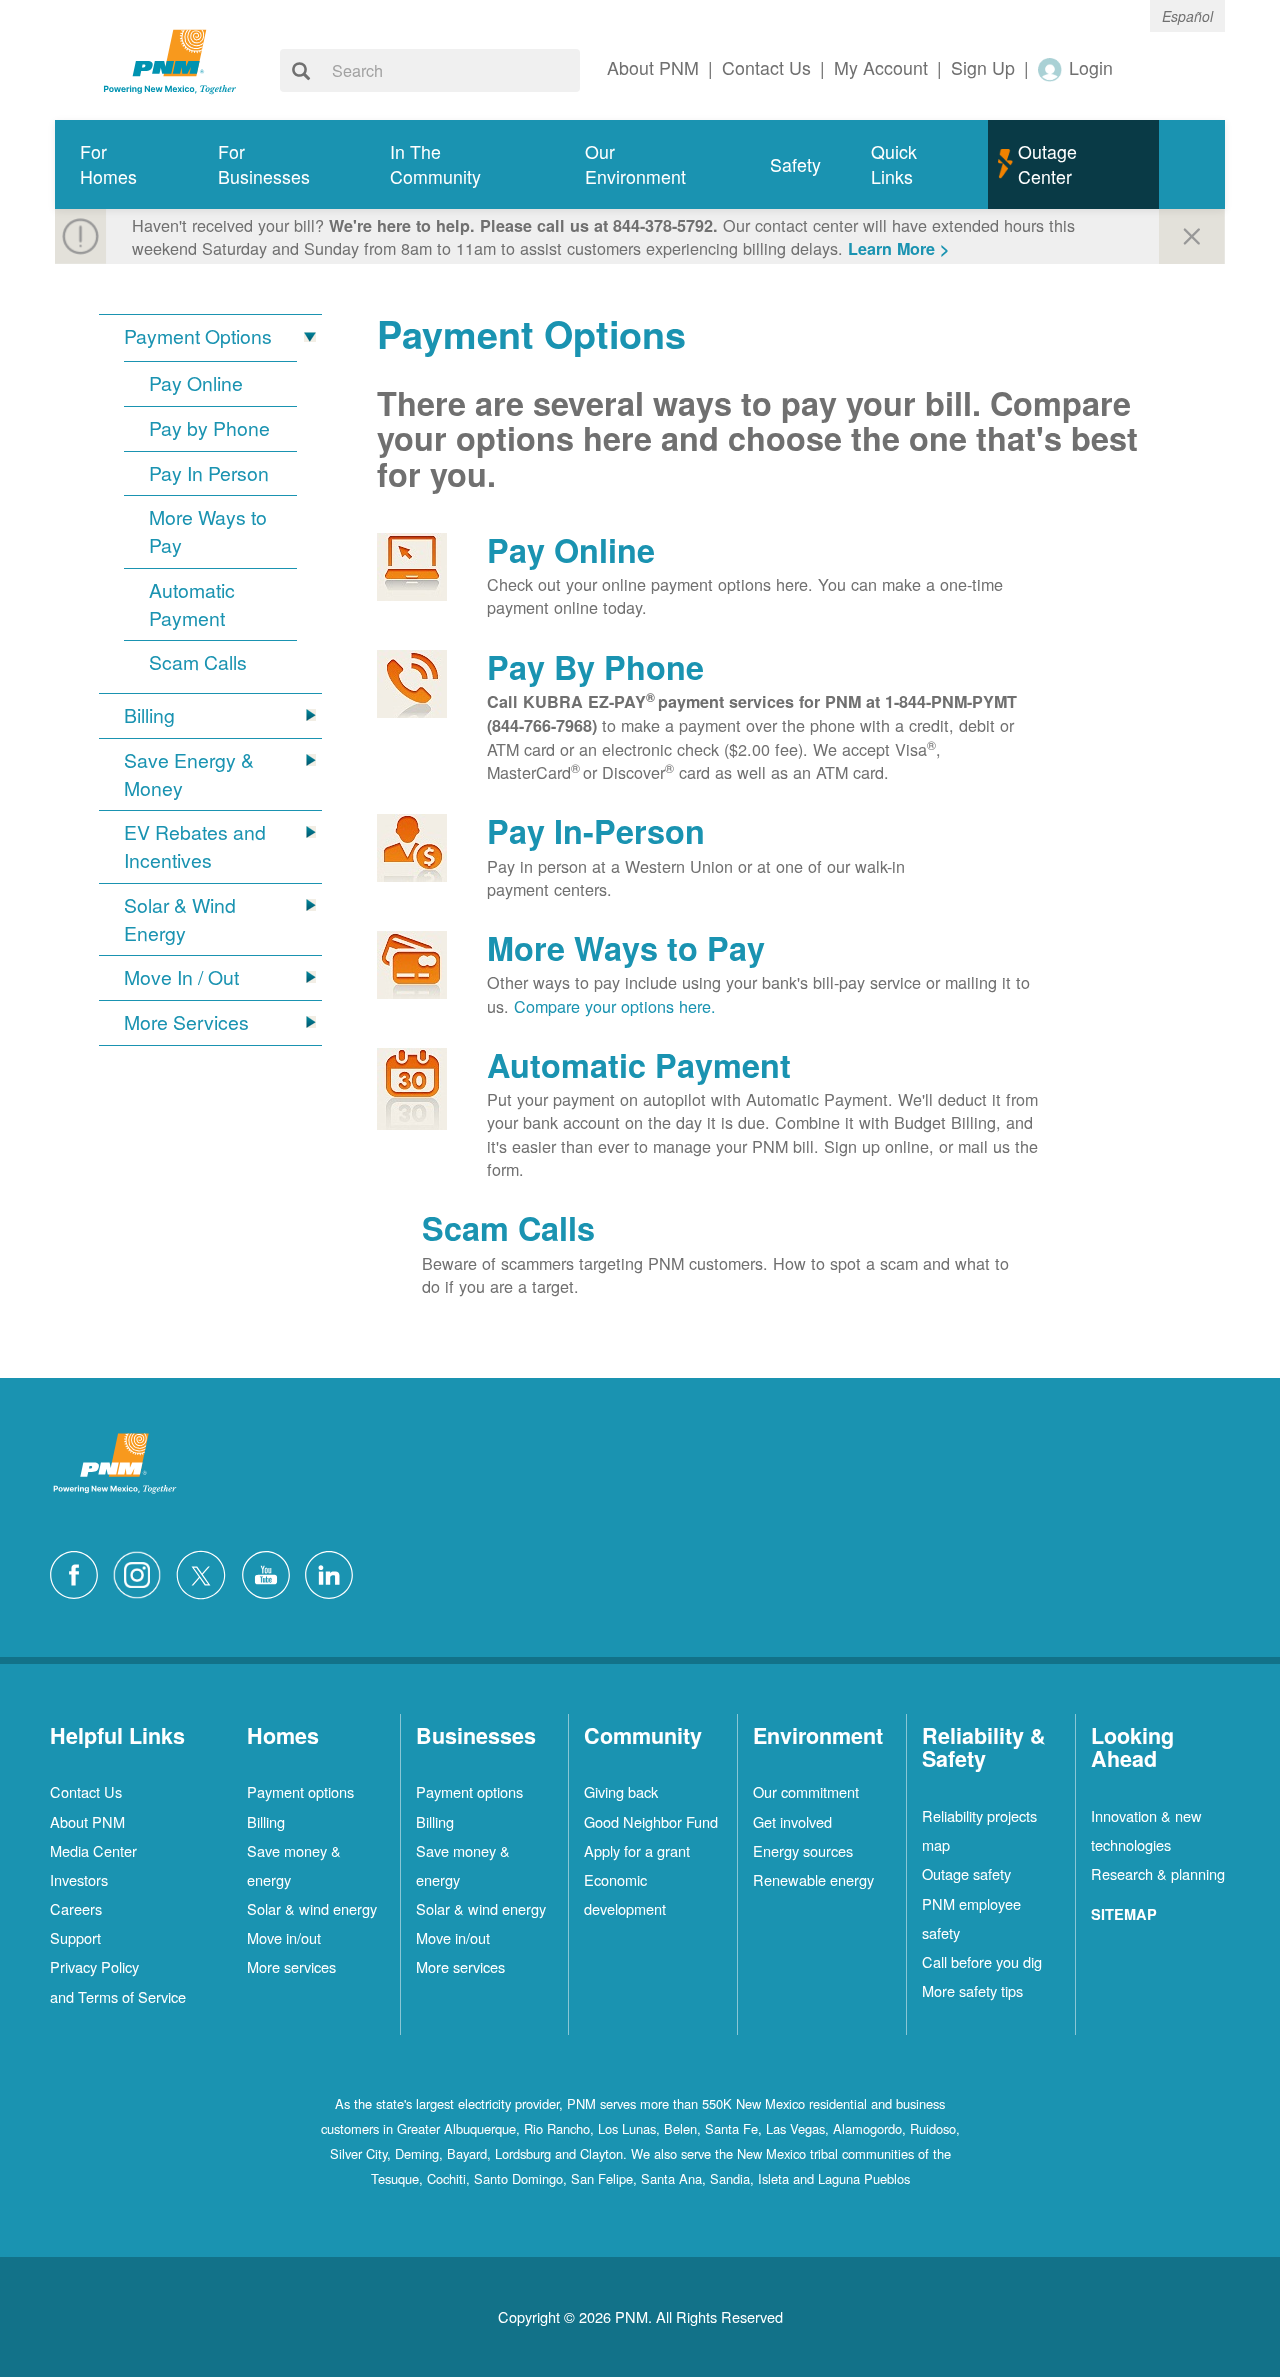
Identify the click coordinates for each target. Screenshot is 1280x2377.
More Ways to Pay (208, 531)
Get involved (792, 1821)
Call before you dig (982, 1961)
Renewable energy (813, 1879)
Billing (149, 715)
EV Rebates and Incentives (195, 846)
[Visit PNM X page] (206, 1572)
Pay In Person (209, 473)
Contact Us (86, 1791)
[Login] (1051, 68)
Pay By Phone (595, 667)
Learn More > (898, 248)
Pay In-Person (596, 831)
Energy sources (803, 1850)
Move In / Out (181, 977)
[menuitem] (124, 164)
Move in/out (284, 1937)
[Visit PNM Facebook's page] (79, 1572)
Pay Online (196, 383)
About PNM (87, 1821)
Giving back (621, 1791)
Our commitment (806, 1791)
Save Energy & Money (189, 774)
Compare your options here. (615, 1006)
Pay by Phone (209, 428)
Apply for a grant (637, 1850)
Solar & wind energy (312, 1908)
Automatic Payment (192, 604)
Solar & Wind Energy (180, 919)
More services (291, 1966)
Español (1187, 16)
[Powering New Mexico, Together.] (170, 59)
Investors (79, 1879)
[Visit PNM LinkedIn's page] (334, 1572)
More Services (186, 1022)
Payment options (300, 1791)
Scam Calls (198, 662)
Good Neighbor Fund (651, 1821)
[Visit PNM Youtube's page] (271, 1572)
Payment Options (198, 336)
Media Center (93, 1850)
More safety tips (972, 1990)
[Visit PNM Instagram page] (142, 1572)
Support (75, 1937)
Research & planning (1158, 1873)
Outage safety (966, 1873)
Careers (76, 1908)
